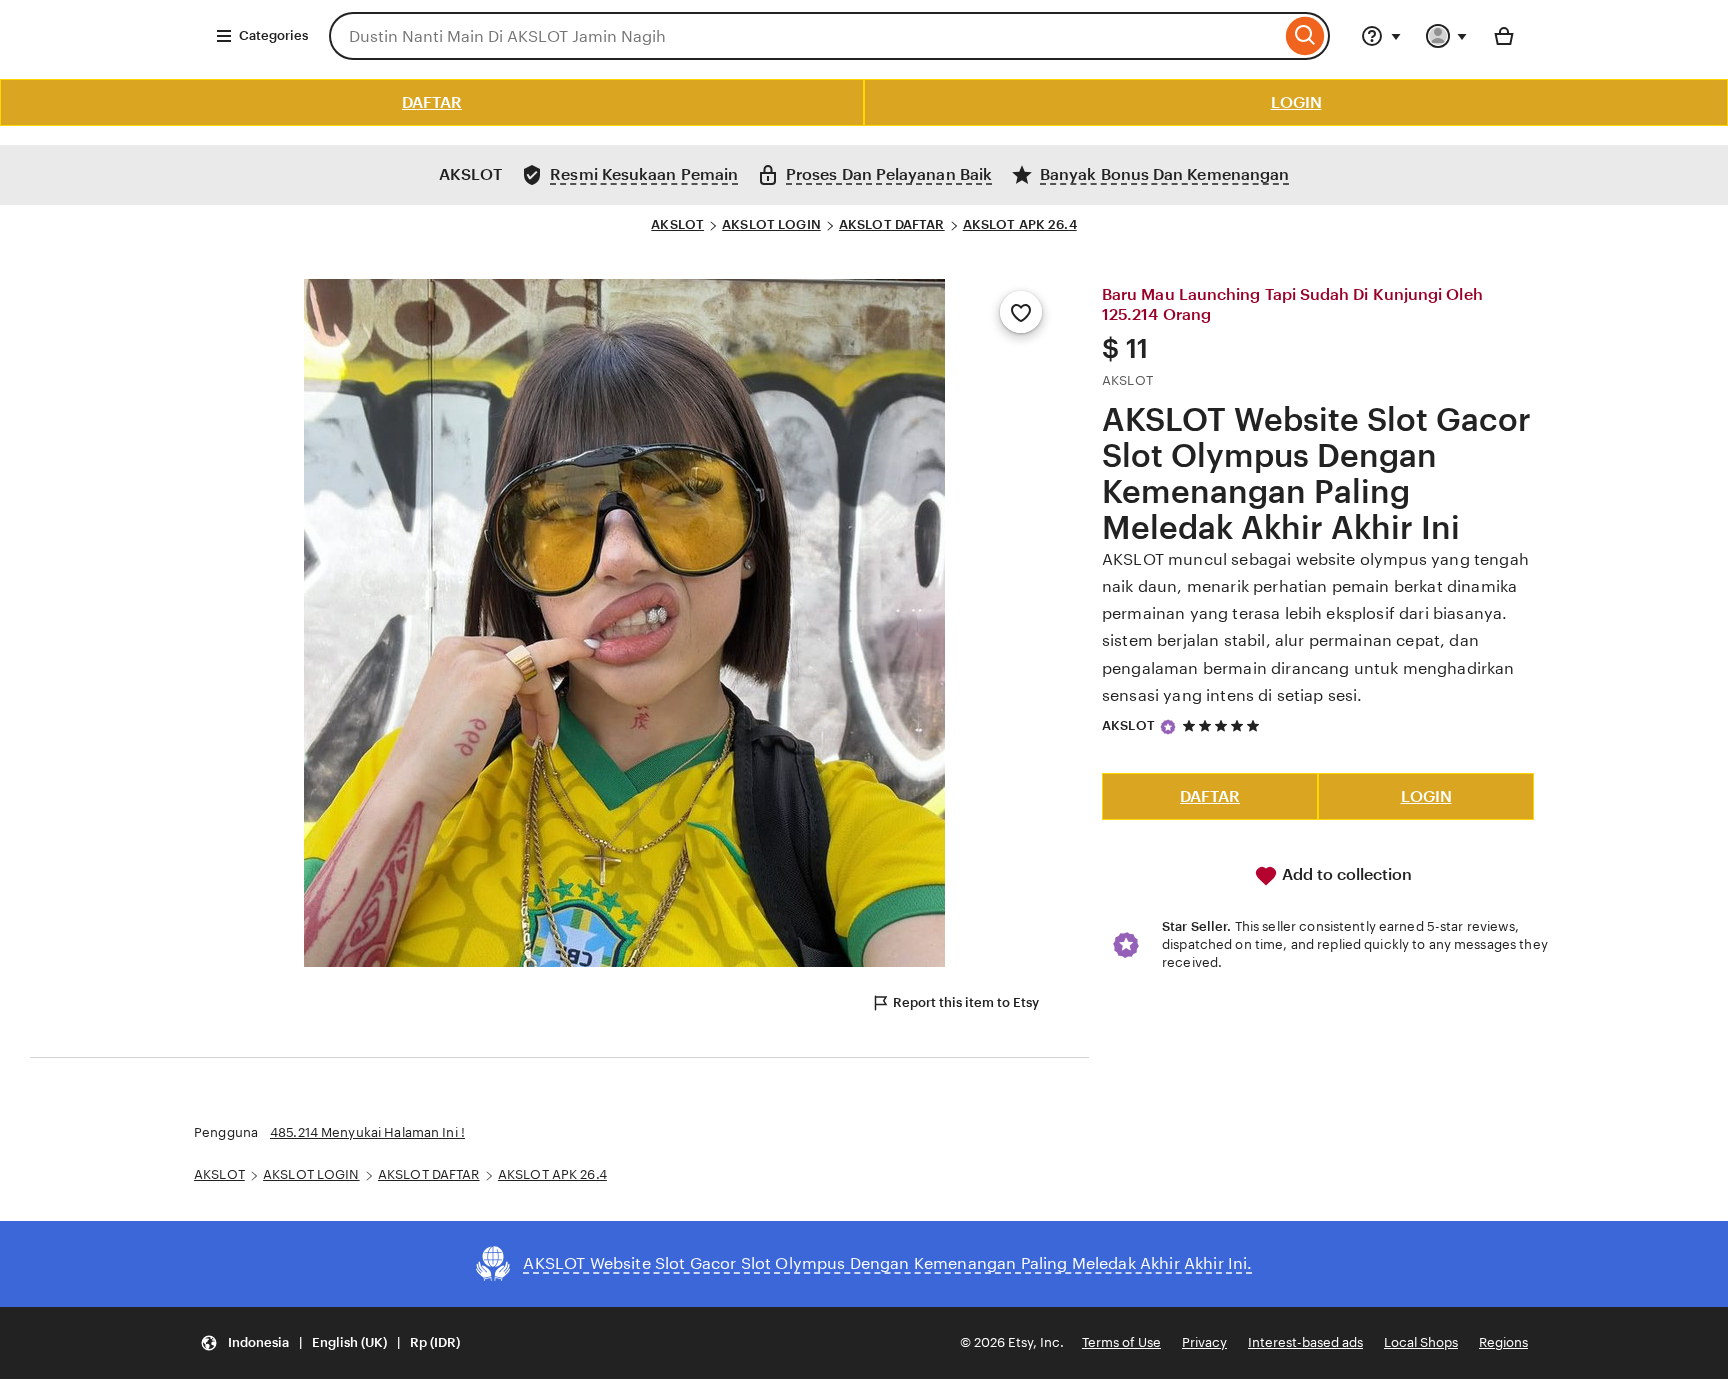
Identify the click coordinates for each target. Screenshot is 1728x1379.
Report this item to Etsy (966, 1002)
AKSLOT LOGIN (771, 224)
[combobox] (805, 36)
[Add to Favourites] (1021, 312)
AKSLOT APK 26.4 (1020, 224)
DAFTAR (432, 102)
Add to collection (1345, 874)
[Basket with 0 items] (1504, 36)
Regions (1503, 1342)
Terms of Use (1121, 1342)
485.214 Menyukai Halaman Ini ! (367, 1132)
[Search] (1305, 36)
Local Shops (1421, 1342)
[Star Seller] (1168, 727)
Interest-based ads (1305, 1342)
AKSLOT (677, 224)
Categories (273, 35)
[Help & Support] (1381, 36)
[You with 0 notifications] (1447, 36)
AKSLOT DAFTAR (892, 224)
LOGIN (1296, 102)
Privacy (1204, 1342)
